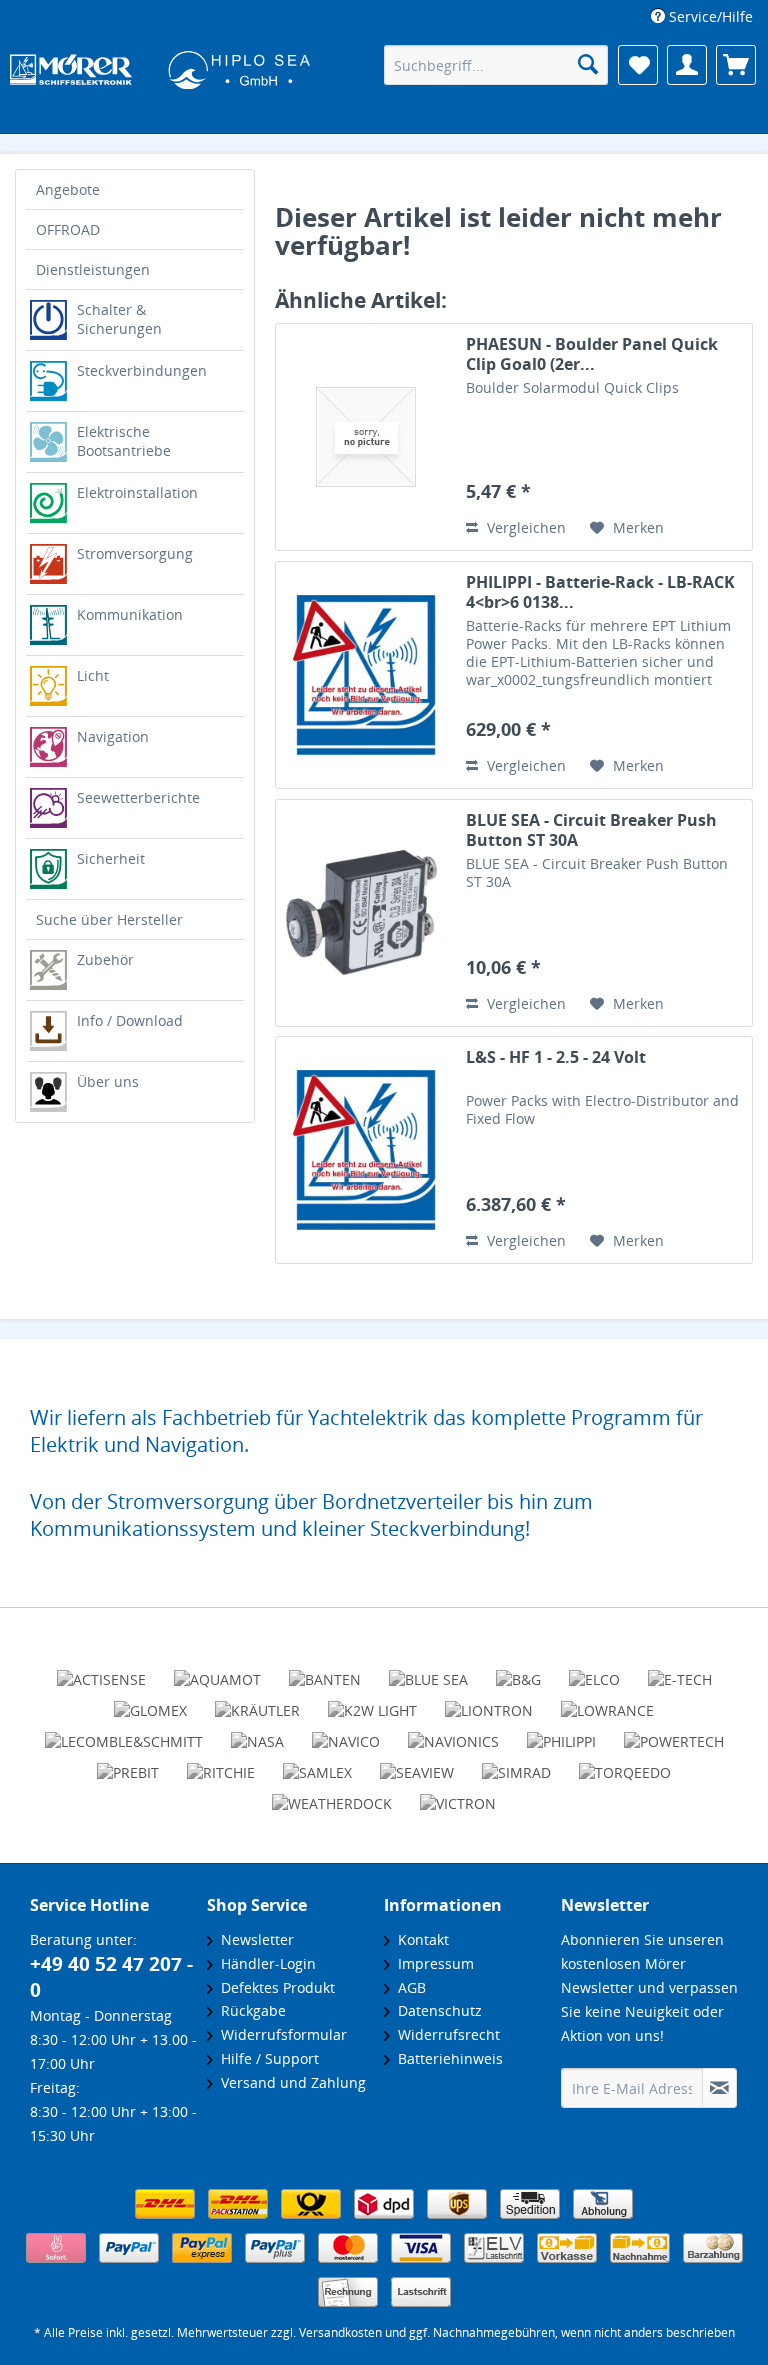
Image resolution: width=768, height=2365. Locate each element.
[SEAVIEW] (417, 1764)
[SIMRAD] (516, 1764)
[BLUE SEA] (428, 1671)
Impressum (432, 1963)
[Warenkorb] (736, 65)
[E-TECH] (680, 1671)
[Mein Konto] (687, 65)
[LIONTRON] (489, 1702)
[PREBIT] (128, 1764)
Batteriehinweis (446, 2058)
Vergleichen (524, 527)
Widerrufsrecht (445, 2034)
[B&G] (518, 1671)
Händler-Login (264, 1963)
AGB (408, 1987)
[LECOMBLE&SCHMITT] (124, 1733)
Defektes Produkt (274, 1987)
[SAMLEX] (317, 1764)
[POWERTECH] (674, 1733)
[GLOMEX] (150, 1702)
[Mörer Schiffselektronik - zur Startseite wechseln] (150, 67)
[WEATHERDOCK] (332, 1795)
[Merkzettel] (638, 65)
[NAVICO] (346, 1733)
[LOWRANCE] (607, 1702)
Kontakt (419, 1939)
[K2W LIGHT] (372, 1702)
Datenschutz (436, 2010)
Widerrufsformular (280, 2034)
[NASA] (257, 1733)
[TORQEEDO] (625, 1764)
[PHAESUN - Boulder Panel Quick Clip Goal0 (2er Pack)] (366, 437)
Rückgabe (249, 2010)
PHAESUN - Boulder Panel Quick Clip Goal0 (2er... (592, 354)
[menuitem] (702, 16)
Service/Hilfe (709, 16)
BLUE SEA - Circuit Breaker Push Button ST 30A (591, 830)
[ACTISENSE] (101, 1671)
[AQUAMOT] (217, 1671)
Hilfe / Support (266, 2058)
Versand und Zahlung (289, 2082)
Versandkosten (340, 2332)
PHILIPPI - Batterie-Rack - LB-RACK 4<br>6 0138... (600, 592)
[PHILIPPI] (561, 1733)
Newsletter (253, 1939)
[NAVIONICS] (453, 1733)
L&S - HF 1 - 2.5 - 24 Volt (556, 1057)
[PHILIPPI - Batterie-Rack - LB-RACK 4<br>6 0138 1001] (366, 675)
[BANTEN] (325, 1671)
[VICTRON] (458, 1795)
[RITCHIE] (221, 1764)
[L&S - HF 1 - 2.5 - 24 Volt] (366, 1150)
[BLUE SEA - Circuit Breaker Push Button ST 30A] (366, 913)
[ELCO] (594, 1671)
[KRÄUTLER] (257, 1702)
